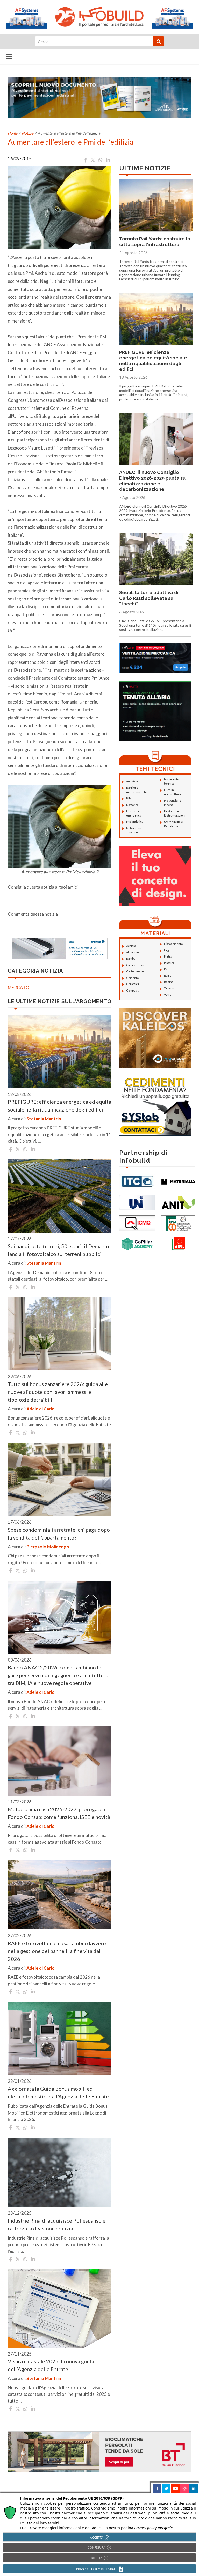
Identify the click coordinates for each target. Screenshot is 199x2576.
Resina (169, 982)
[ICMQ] (137, 1223)
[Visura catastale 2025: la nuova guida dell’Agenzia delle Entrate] (60, 2309)
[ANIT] (179, 1202)
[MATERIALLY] (179, 1181)
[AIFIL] (179, 1243)
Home (13, 133)
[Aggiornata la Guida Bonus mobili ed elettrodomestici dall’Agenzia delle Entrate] (60, 2038)
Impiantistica (135, 822)
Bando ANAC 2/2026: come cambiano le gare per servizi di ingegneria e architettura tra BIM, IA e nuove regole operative (58, 1675)
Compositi (133, 990)
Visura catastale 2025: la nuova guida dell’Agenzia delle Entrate (51, 2365)
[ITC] (137, 1181)
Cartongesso (135, 971)
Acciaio (131, 946)
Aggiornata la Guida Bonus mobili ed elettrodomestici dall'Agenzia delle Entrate (58, 2092)
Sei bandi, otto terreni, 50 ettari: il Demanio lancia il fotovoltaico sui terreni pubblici (58, 1250)
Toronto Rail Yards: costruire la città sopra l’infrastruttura (155, 242)
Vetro (168, 995)
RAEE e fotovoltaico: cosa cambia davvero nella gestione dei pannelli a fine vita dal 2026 (57, 1951)
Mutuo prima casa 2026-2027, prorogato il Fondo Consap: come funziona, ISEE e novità (59, 1813)
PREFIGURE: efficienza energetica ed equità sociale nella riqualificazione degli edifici (59, 1106)
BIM (129, 798)
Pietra (168, 956)
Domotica (132, 805)
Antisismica (134, 781)
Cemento (132, 978)
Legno (168, 950)
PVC (167, 969)
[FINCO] (179, 1223)
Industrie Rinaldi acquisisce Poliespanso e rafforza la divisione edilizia (57, 2224)
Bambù (131, 958)
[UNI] (137, 1202)
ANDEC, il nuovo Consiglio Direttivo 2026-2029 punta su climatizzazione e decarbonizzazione (152, 481)
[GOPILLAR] (137, 1243)
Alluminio (132, 952)
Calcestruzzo (135, 965)
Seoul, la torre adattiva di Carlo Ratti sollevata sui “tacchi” (149, 598)
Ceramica (133, 984)
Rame (168, 976)
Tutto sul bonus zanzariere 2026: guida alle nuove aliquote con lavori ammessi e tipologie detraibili (58, 1392)
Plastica (169, 963)
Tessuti (169, 988)
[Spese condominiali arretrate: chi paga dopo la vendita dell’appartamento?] (60, 1479)
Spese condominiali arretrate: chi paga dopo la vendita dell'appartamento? (59, 1534)
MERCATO (19, 988)
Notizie (28, 133)
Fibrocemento (173, 944)
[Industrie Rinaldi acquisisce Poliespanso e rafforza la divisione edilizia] (60, 2172)
